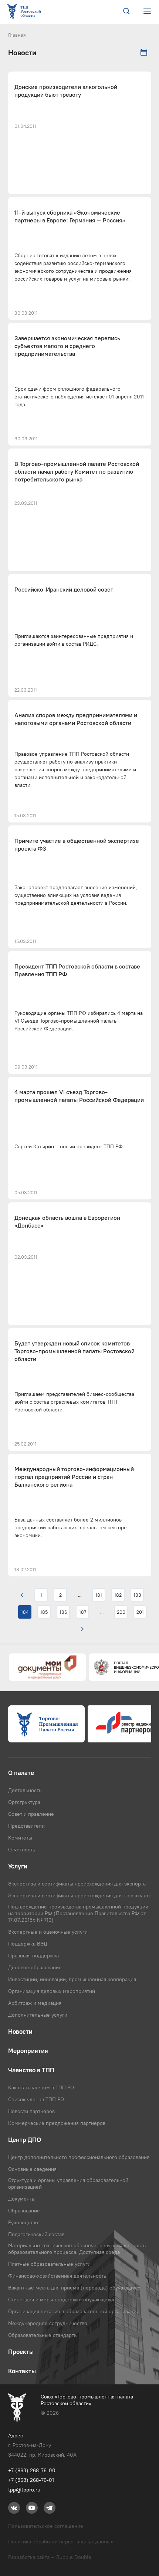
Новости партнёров (31, 2111)
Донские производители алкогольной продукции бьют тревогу (66, 91)
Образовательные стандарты (43, 2335)
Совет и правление (31, 1814)
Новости (20, 2032)
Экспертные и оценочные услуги (48, 1932)
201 (140, 1612)
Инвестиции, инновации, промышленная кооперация (72, 1979)
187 (83, 1612)
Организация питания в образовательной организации (74, 2311)
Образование (24, 2211)
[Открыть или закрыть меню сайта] (147, 11)
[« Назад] (22, 1595)
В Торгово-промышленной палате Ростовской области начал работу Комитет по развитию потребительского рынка (77, 472)
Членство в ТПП (31, 2070)
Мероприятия (28, 2051)
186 (63, 1612)
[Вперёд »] (82, 1629)
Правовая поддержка (33, 1956)
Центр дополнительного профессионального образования (79, 2157)
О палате (21, 1773)
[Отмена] (144, 53)
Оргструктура (24, 1802)
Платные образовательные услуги (49, 2264)
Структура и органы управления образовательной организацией (68, 2183)
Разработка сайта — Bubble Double (50, 2557)
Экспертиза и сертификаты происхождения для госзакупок (79, 1895)
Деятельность (25, 1790)
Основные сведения (32, 2169)
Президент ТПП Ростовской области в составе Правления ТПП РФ (77, 970)
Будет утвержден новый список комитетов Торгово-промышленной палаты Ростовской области (75, 1351)
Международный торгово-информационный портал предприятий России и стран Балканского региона (74, 1477)
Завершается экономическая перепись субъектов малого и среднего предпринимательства (67, 346)
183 (137, 1595)
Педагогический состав (36, 2234)
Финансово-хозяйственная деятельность (57, 2276)
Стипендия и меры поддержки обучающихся (62, 2299)
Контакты (22, 2371)
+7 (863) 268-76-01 (31, 2480)
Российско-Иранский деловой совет (64, 590)
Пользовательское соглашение (46, 2526)
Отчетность (22, 1850)
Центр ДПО (25, 2140)
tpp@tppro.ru (24, 2490)
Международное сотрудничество (48, 2323)
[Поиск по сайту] (126, 12)
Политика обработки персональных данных (61, 2542)
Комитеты (20, 1838)
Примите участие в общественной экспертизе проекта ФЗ (77, 845)
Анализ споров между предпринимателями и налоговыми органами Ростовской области (76, 719)
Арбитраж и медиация (35, 2003)
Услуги (18, 1866)
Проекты (21, 2352)
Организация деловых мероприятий (52, 1991)
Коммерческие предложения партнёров (57, 2123)
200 (121, 1612)
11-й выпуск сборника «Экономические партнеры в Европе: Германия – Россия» (70, 216)
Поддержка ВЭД (28, 1944)
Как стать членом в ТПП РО (41, 2087)
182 (118, 1595)
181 (99, 1595)
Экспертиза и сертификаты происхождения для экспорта (77, 1884)
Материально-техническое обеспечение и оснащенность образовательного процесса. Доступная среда (77, 2249)
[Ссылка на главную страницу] (26, 12)
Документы (22, 2199)
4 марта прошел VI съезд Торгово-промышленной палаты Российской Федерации (79, 1096)
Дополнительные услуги (38, 2015)
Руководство (23, 2222)
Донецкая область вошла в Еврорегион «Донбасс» (67, 1222)
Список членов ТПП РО (36, 2099)
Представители (26, 1826)
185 (44, 1612)
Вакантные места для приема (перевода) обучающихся (75, 2288)
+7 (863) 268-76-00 (32, 2470)
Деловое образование (35, 1967)
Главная (17, 35)
